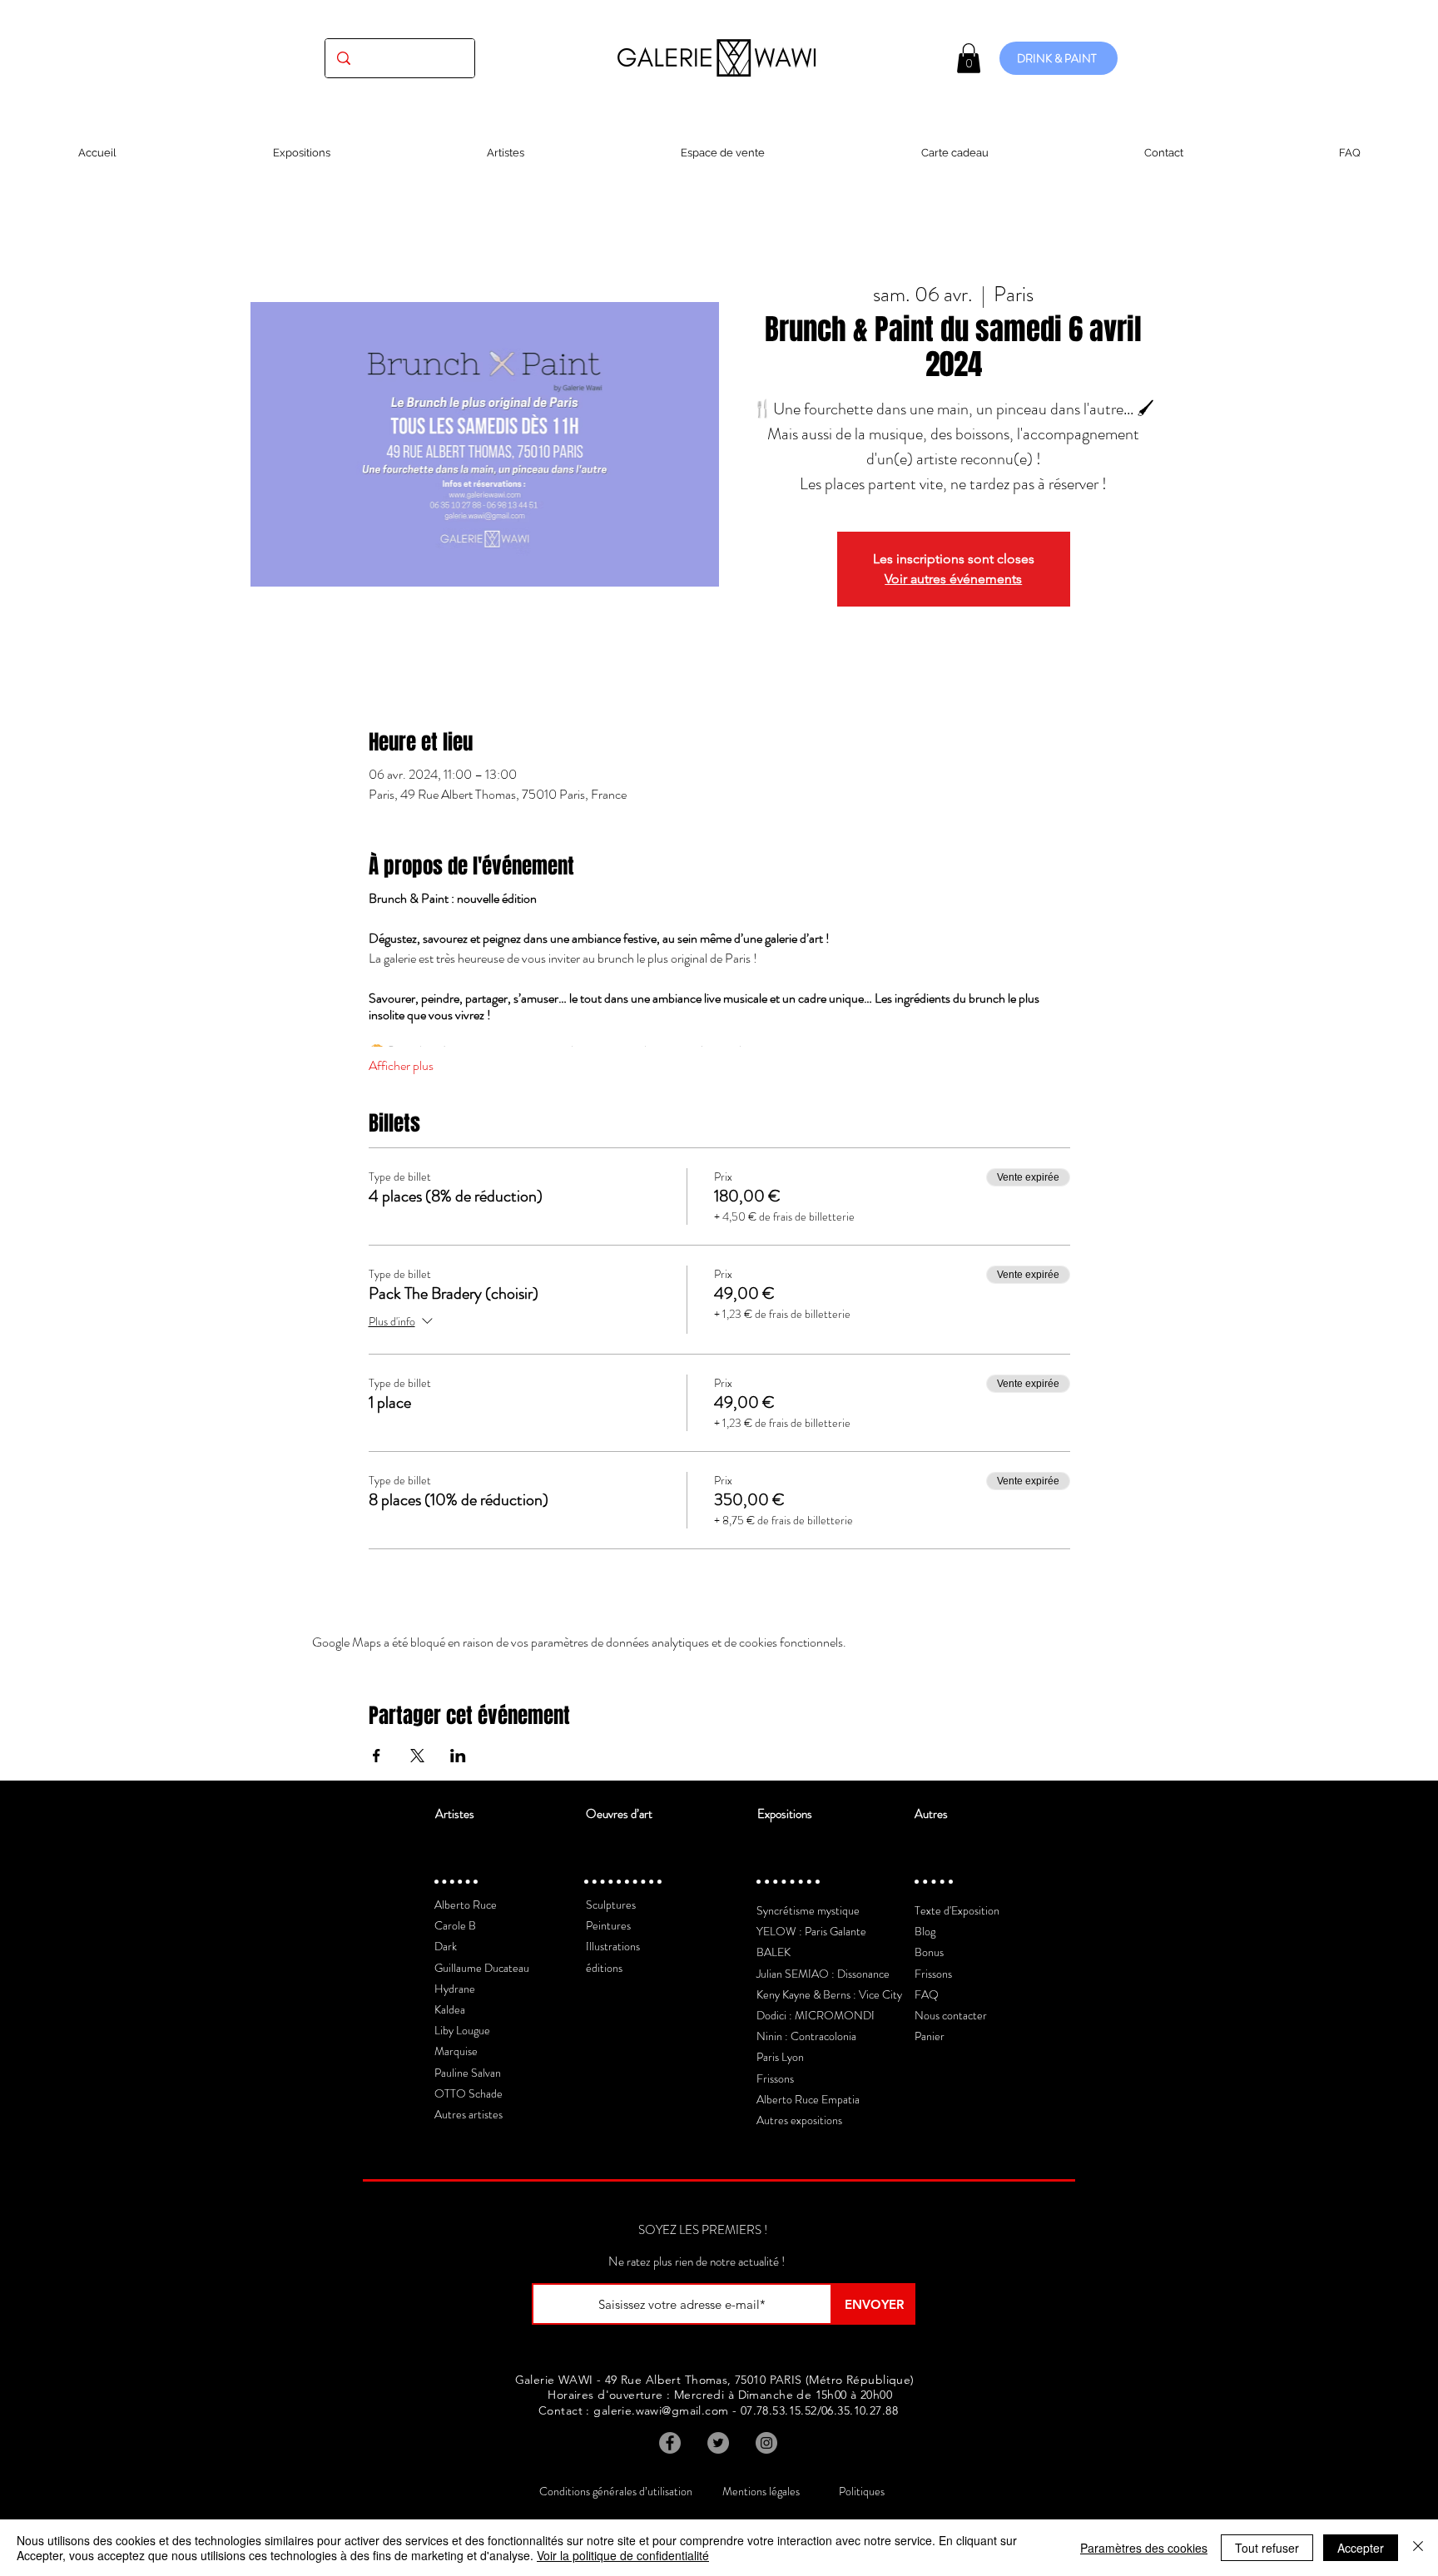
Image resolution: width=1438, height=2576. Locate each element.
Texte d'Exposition (957, 1910)
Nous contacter (951, 2015)
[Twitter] (718, 2443)
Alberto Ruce (466, 1905)
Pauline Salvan (468, 2073)
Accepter (1361, 2548)
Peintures (608, 1925)
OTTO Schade (469, 2093)
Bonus (929, 1952)
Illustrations (613, 1946)
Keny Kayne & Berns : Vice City (829, 1994)
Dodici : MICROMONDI (816, 2015)
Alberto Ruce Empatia (808, 2099)
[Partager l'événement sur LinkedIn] (458, 1756)
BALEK (774, 1952)
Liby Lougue (462, 2030)
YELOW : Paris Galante (811, 1931)
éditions (604, 1968)
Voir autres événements (953, 579)
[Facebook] (670, 2443)
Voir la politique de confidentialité (623, 2555)
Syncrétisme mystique (808, 1910)
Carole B (455, 1925)
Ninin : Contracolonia (806, 2036)
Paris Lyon (780, 2057)
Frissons (775, 2078)
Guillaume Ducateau (482, 1968)
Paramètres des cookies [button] (1144, 2548)
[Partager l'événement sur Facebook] (377, 1756)
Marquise (456, 2051)
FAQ (927, 1994)
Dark (446, 1946)
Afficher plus (401, 1066)
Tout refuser (1267, 2548)
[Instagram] (766, 2443)
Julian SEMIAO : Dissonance (823, 1974)
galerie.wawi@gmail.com (661, 2410)
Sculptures (611, 1905)
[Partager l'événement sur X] (417, 1756)
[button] (969, 58)
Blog (925, 1931)
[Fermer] (1418, 2548)
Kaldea (450, 2009)
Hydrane (455, 1989)
